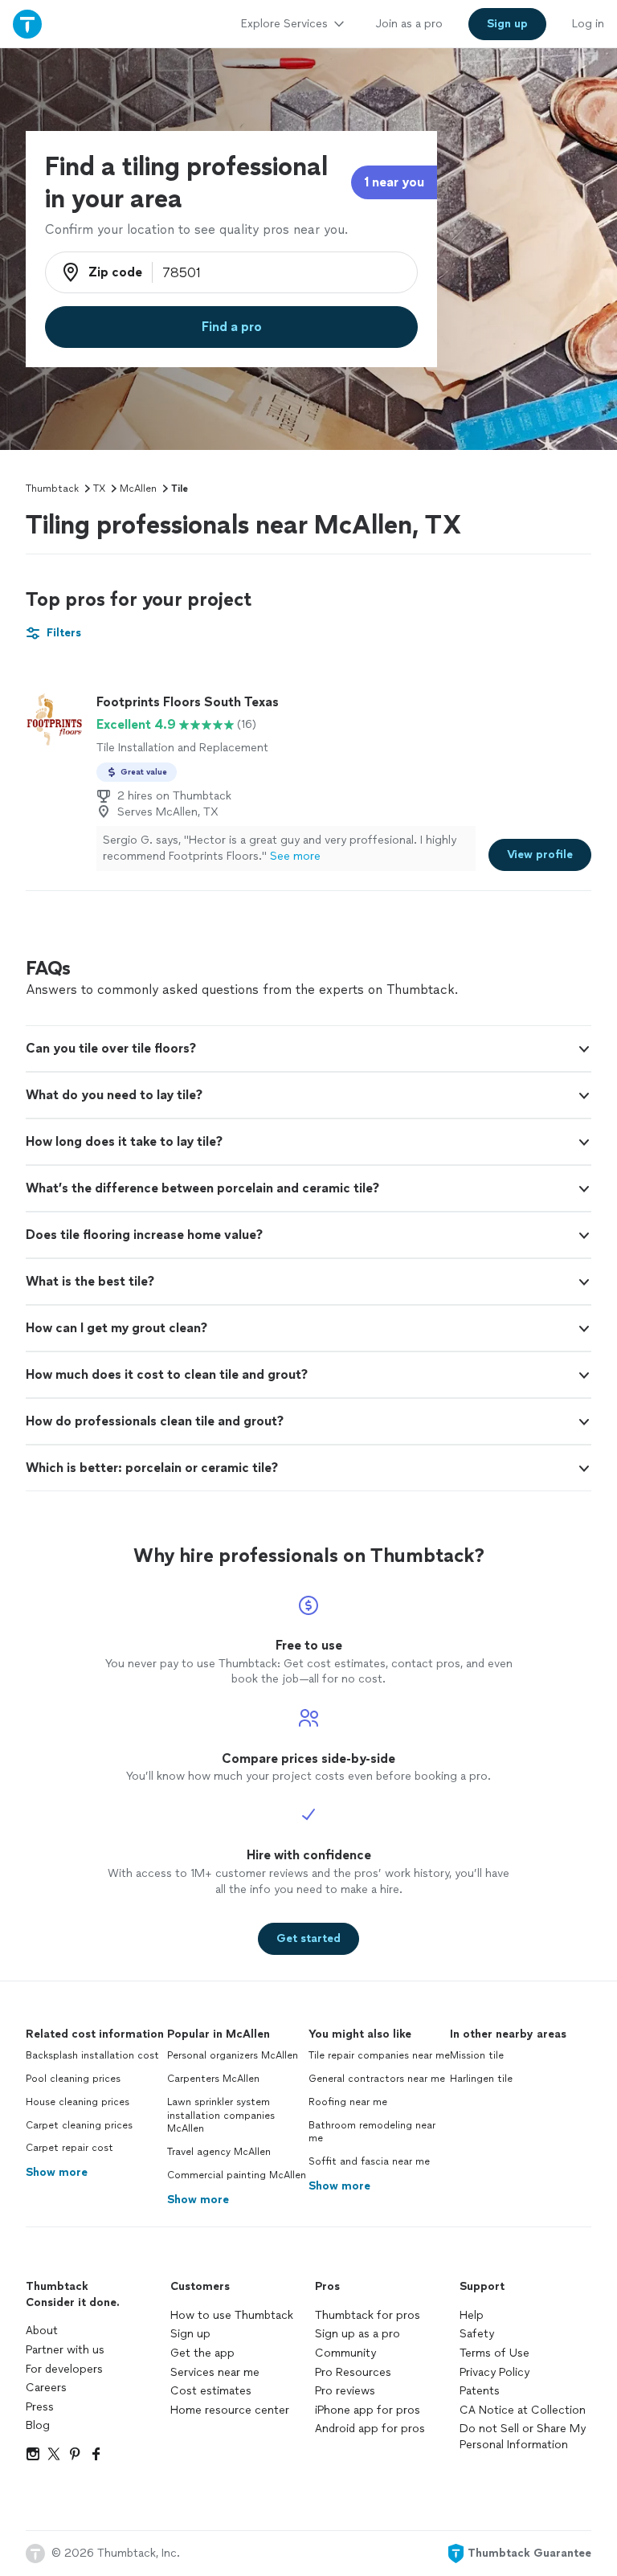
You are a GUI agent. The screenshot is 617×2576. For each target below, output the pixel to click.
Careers (46, 2388)
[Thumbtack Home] (27, 24)
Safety (477, 2334)
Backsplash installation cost (92, 2055)
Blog (38, 2425)
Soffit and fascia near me (369, 2161)
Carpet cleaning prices (79, 2125)
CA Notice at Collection (523, 2410)
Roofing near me (348, 2102)
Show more (57, 2172)
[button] (308, 1049)
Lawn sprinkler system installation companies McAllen (221, 2116)
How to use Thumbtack (232, 2315)
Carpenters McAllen (213, 2079)
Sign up (190, 2334)
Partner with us (65, 2350)
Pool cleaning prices (73, 2079)
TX (99, 489)
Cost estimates (211, 2391)
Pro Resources (353, 2372)
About (42, 2331)
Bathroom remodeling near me (372, 2132)
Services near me (215, 2372)
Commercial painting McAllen (237, 2175)
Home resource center (230, 2410)
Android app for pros (370, 2429)
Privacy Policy (494, 2372)
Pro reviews (345, 2391)
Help (472, 2315)
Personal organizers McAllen (233, 2055)
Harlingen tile (481, 2079)
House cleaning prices (78, 2102)
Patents (480, 2391)
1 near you (394, 182)
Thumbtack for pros (368, 2315)
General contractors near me (377, 2079)
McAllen (138, 489)
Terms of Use (494, 2353)
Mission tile (477, 2055)
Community (345, 2353)
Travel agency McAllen (219, 2152)
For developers (64, 2369)
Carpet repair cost (69, 2148)
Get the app (202, 2353)
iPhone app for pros (368, 2410)
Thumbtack (52, 489)
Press (40, 2407)
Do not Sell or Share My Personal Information (523, 2437)
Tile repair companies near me (379, 2055)
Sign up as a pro (358, 2334)
